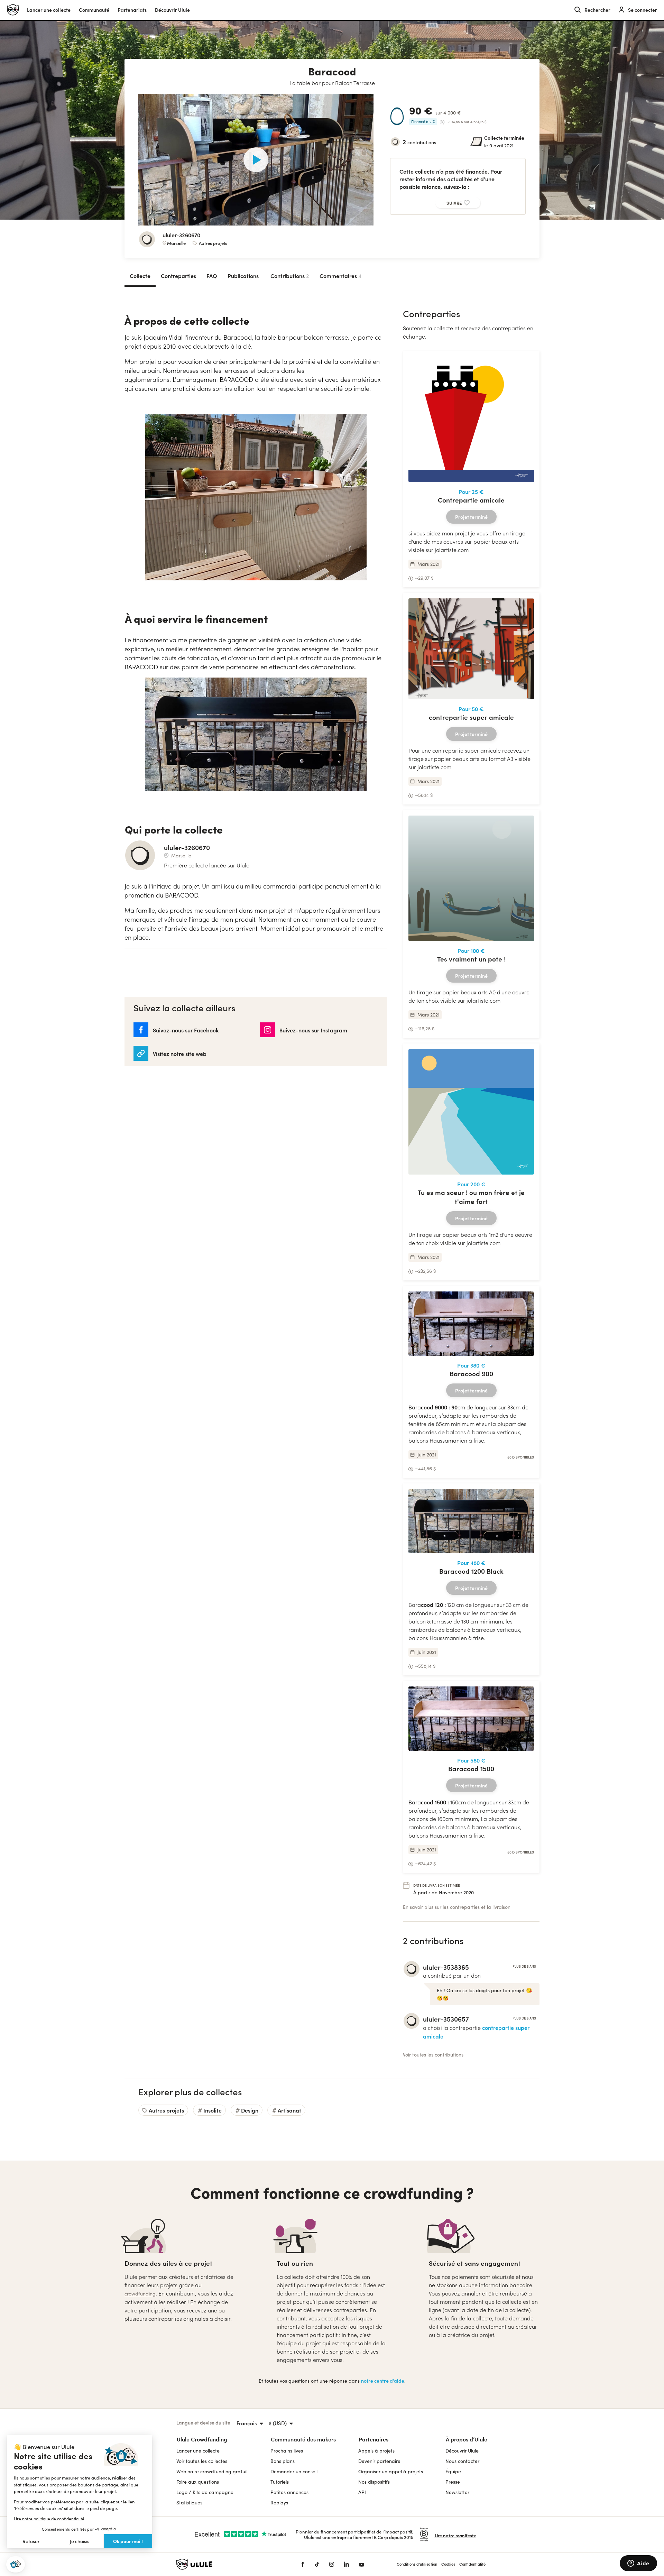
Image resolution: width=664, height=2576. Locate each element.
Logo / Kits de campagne (205, 2492)
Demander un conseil (294, 2471)
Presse (453, 2482)
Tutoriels (280, 2482)
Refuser (31, 2541)
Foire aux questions (198, 2482)
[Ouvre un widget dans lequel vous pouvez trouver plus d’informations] (638, 2564)
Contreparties (178, 276)
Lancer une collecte (49, 10)
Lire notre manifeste (455, 2535)
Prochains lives (287, 2451)
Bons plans (283, 2461)
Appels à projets (376, 2451)
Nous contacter (462, 2461)
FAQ (212, 276)
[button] (16, 2564)
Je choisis (80, 2541)
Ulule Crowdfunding (202, 2439)
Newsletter (457, 2492)
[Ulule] (228, 2564)
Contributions (290, 276)
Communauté (94, 10)
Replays (279, 2503)
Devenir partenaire (379, 2461)
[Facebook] (303, 2564)
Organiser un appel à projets (391, 2471)
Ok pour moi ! (128, 2541)
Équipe (453, 2471)
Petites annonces (289, 2492)
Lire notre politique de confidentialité (49, 2519)
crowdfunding (140, 2294)
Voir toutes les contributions (433, 2055)
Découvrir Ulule (462, 2451)
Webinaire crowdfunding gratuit (212, 2471)
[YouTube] (362, 2564)
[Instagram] (332, 2564)
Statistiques (189, 2503)
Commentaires (340, 276)
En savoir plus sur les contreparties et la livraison (457, 1907)
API (362, 2492)
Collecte (140, 276)
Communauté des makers (303, 2439)
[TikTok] (317, 2564)
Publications (243, 276)
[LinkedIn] (346, 2564)
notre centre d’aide (383, 2381)
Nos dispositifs (374, 2482)
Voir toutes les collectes (202, 2461)
